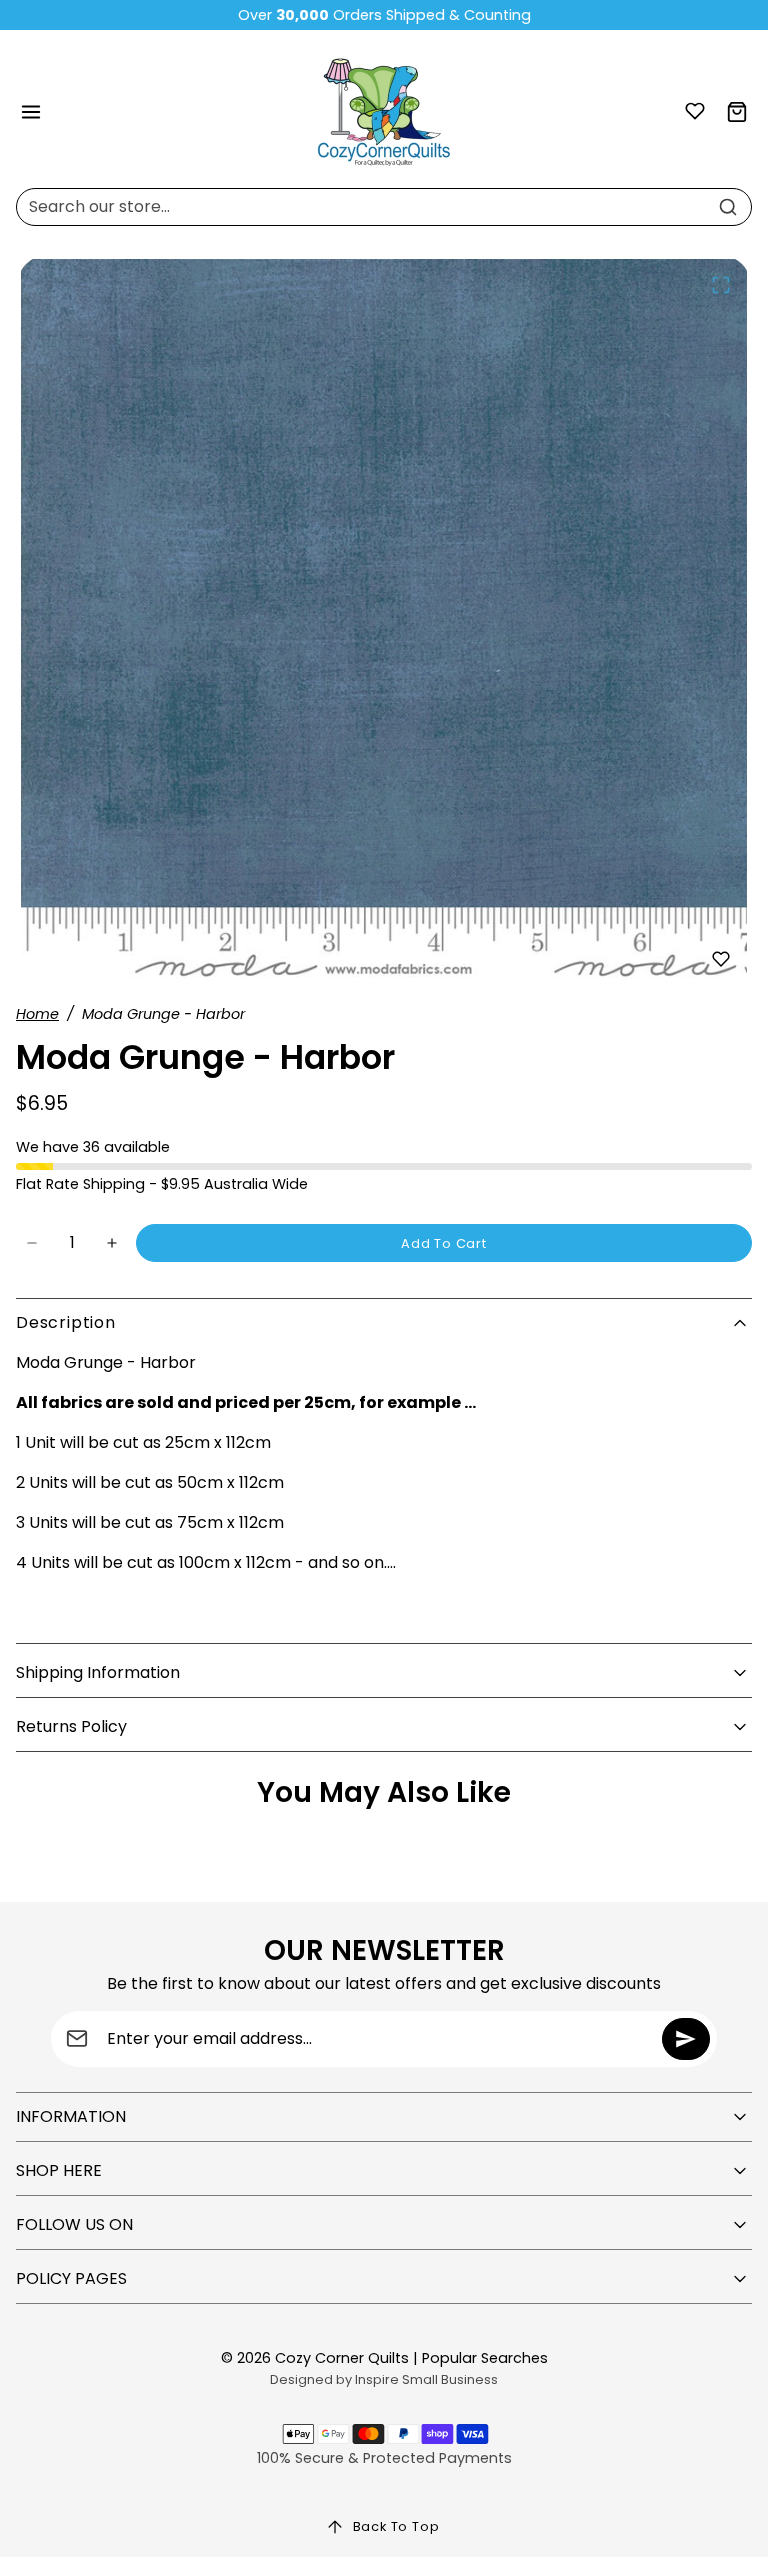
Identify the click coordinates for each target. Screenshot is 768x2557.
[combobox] (384, 207)
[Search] (728, 207)
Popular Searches (485, 2358)
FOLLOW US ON (74, 2224)
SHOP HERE (59, 2170)
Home (37, 1014)
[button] (31, 112)
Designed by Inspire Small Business (384, 2379)
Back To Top (396, 2526)
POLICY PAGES (71, 2278)
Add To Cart (444, 1243)
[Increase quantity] (112, 1243)
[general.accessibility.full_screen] (721, 285)
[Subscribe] (686, 2039)
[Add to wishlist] (721, 959)
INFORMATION (71, 2116)
